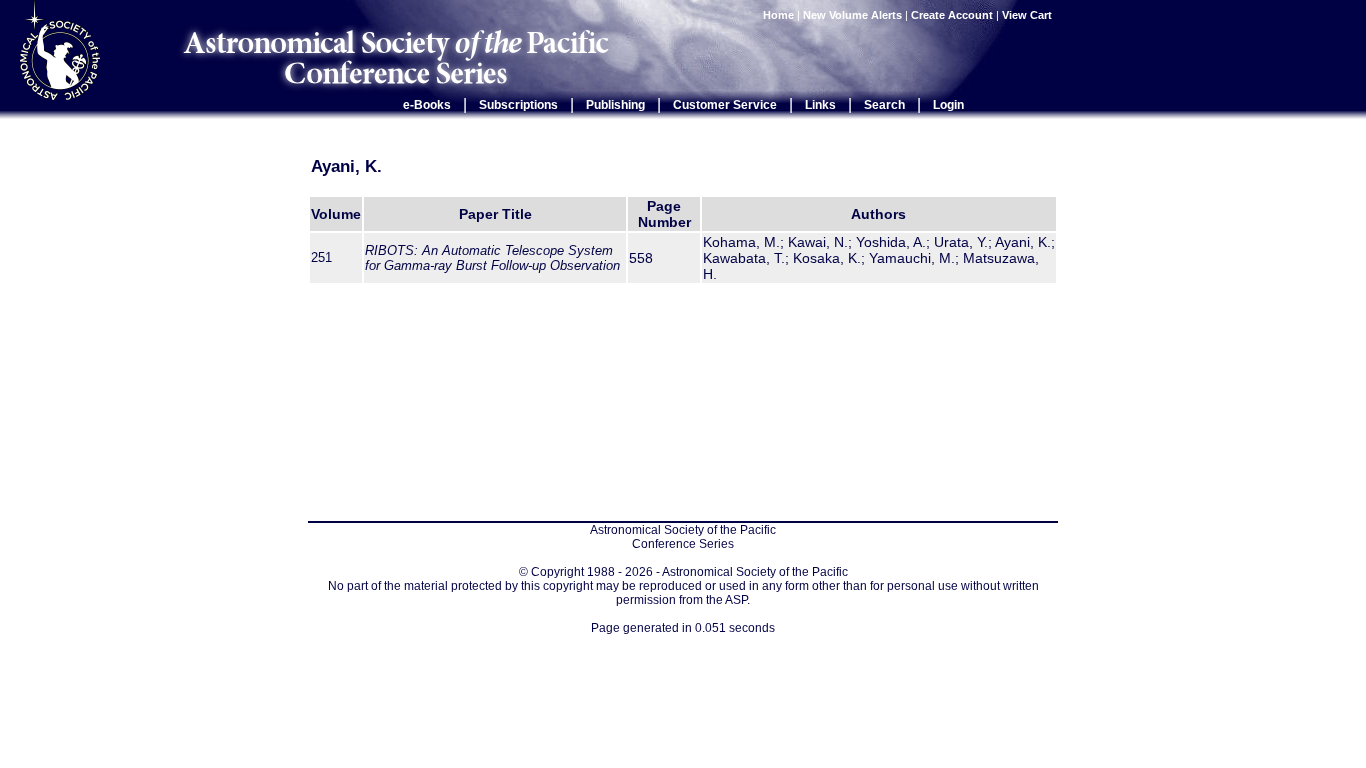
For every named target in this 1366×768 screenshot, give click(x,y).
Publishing (615, 105)
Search (884, 105)
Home (778, 15)
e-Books (427, 105)
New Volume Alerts (852, 15)
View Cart (1028, 15)
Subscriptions (518, 105)
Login (948, 105)
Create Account (952, 15)
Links (820, 105)
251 (321, 257)
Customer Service (725, 105)
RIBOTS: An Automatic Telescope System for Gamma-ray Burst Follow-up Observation (492, 258)
